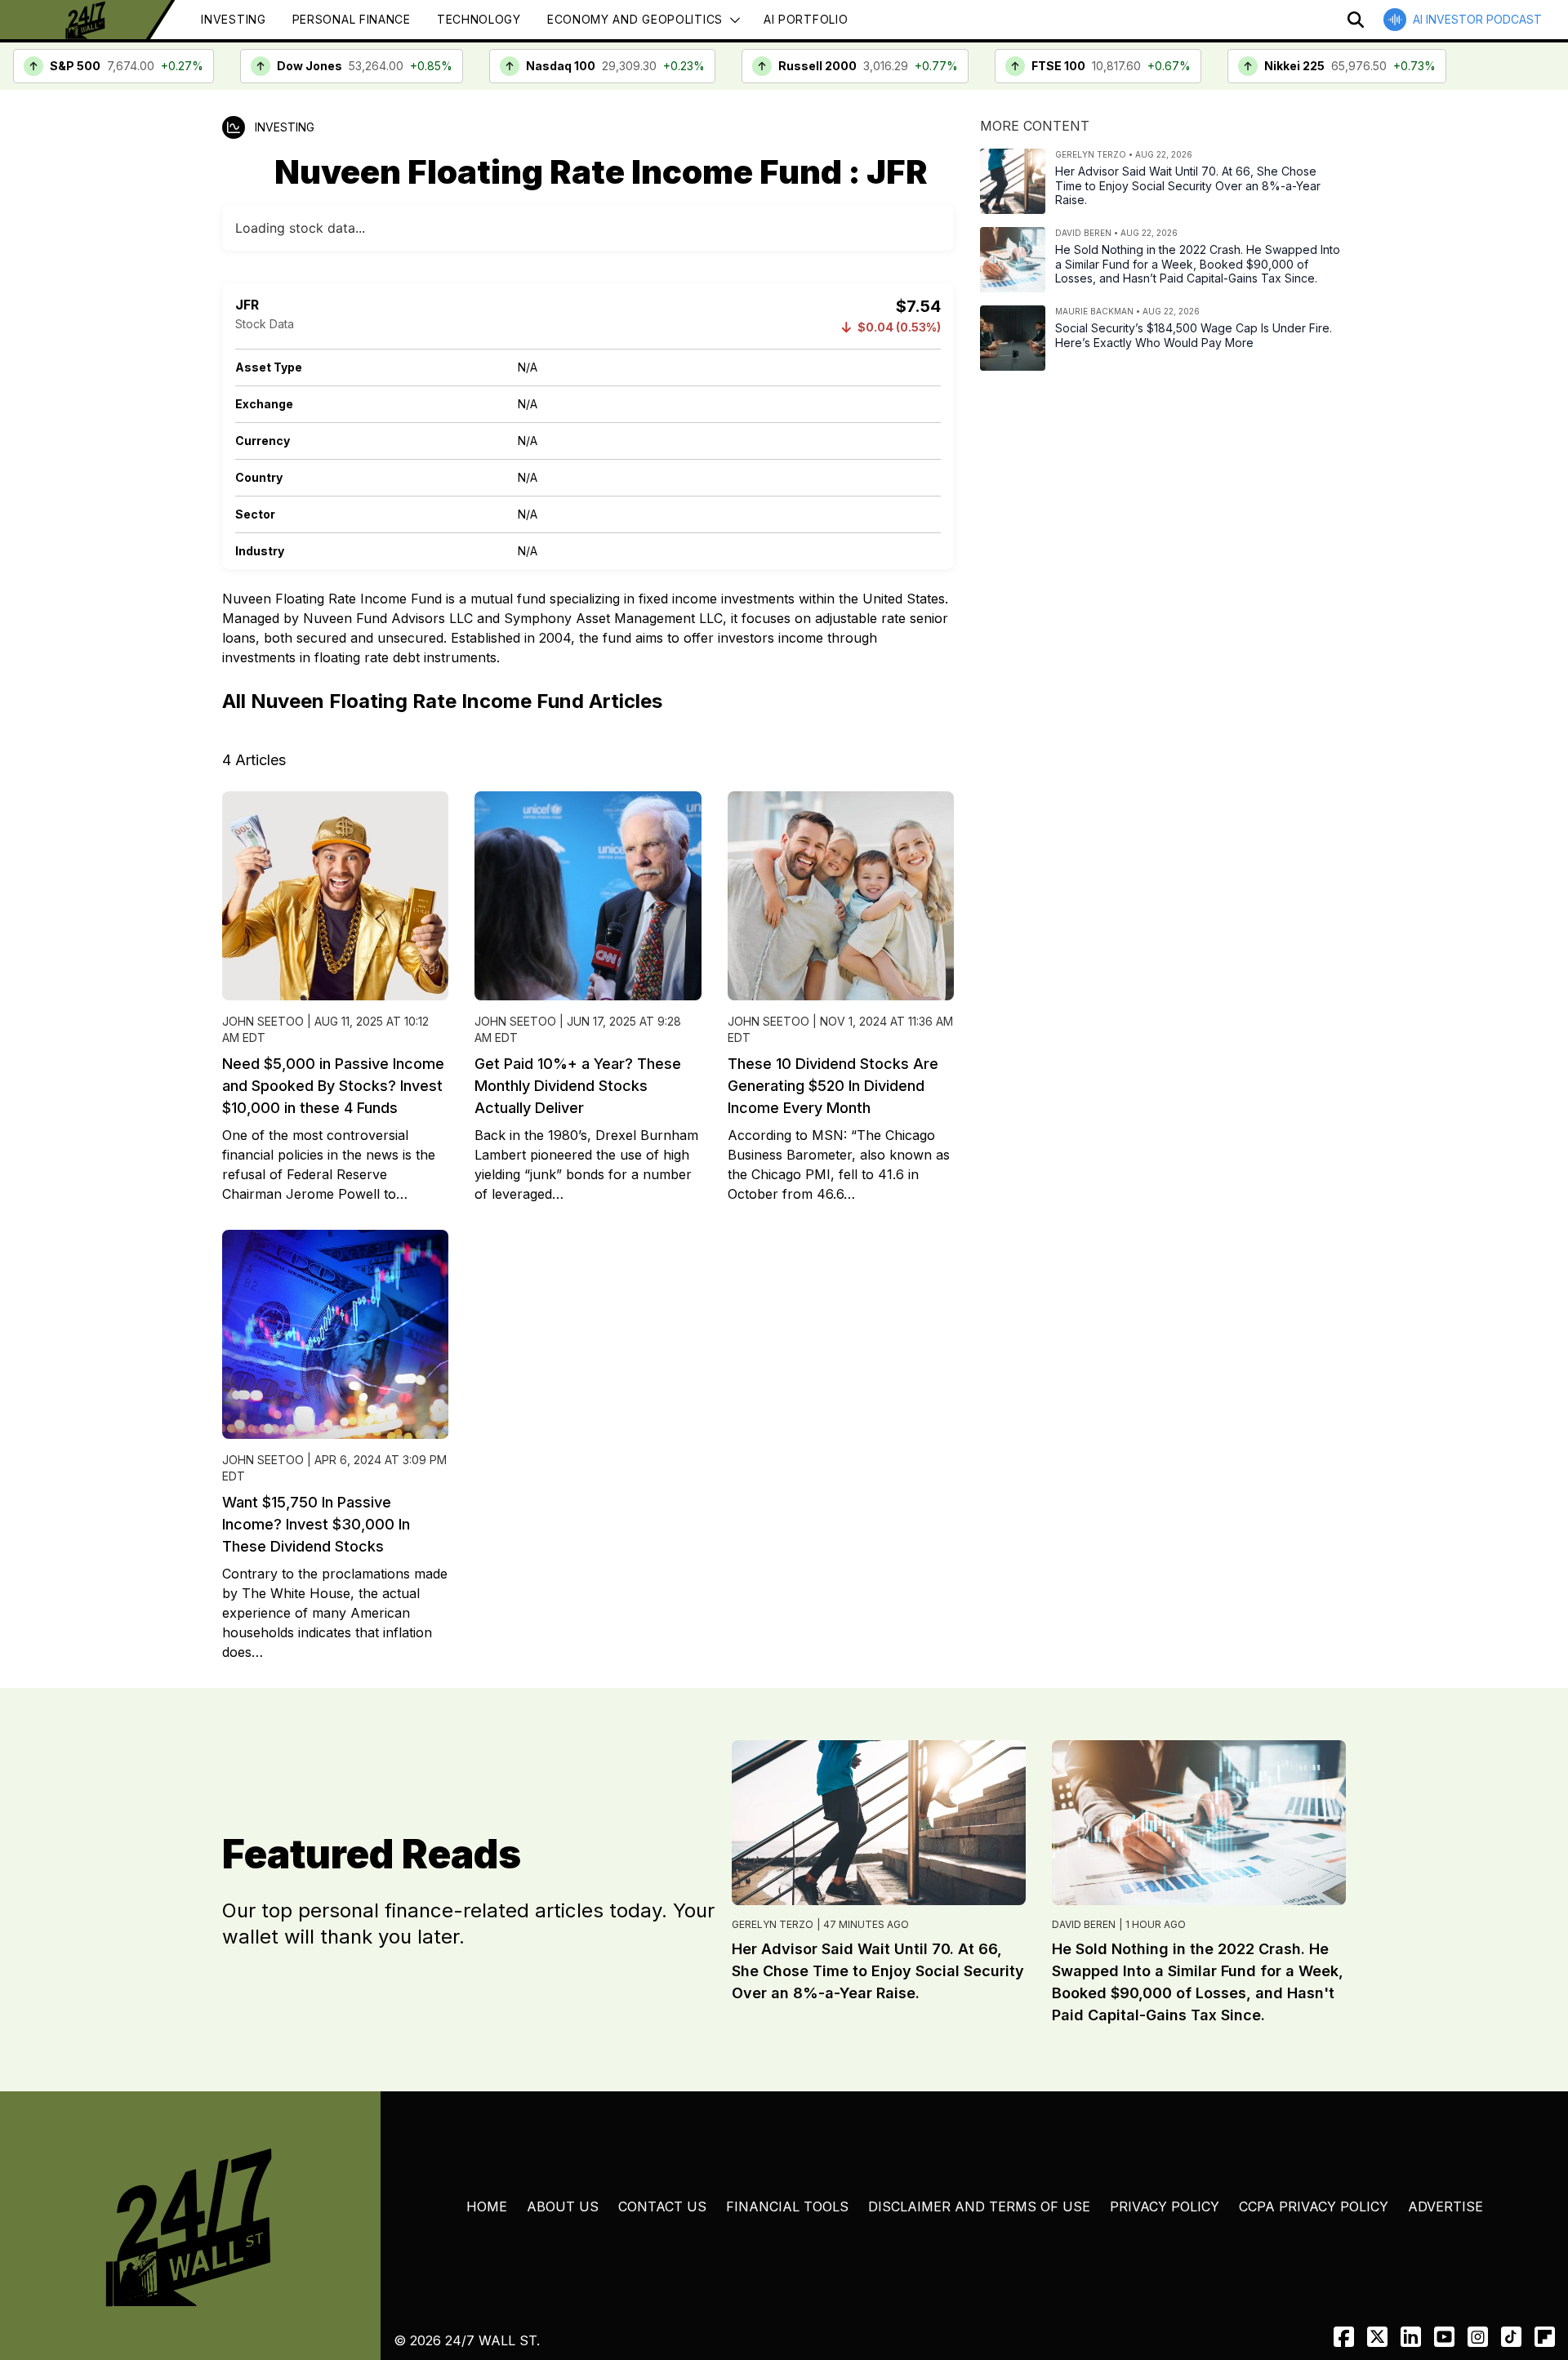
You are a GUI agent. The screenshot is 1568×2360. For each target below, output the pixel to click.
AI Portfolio (806, 19)
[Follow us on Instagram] (1478, 2337)
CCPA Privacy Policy (1314, 2206)
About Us (563, 2206)
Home (487, 2206)
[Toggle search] (1356, 20)
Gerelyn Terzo (773, 1924)
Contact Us (662, 2206)
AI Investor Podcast (1477, 19)
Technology (479, 19)
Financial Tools (787, 2206)
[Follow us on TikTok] (1511, 2337)
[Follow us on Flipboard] (1545, 2337)
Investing (233, 19)
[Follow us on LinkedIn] (1411, 2337)
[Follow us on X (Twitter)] (1377, 2337)
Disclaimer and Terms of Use (979, 2206)
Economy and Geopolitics (635, 19)
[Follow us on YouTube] (1444, 2337)
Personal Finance (352, 19)
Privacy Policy (1165, 2206)
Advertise (1445, 2206)
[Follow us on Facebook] (1344, 2337)
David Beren (1084, 1924)
